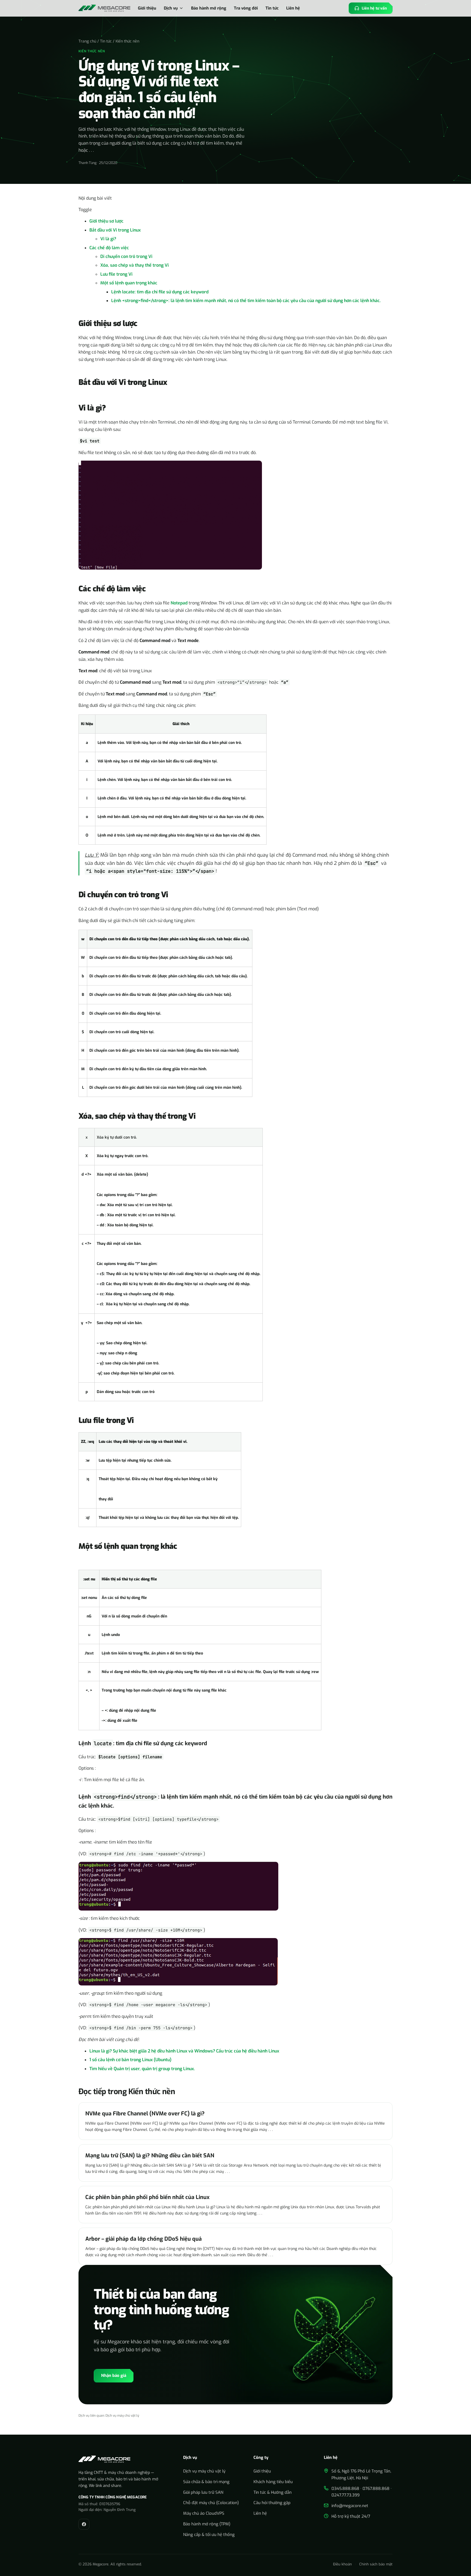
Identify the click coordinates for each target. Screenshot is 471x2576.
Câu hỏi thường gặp (272, 2503)
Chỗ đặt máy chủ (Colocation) (211, 2503)
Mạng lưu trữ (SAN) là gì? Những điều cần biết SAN (150, 2156)
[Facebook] (84, 2524)
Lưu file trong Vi (116, 274)
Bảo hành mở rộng (209, 8)
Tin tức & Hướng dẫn (273, 2492)
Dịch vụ (171, 8)
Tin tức (272, 8)
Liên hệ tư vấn (374, 8)
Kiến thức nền (127, 41)
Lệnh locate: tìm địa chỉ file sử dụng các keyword (160, 292)
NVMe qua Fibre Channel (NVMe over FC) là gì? (145, 2114)
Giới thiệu (147, 8)
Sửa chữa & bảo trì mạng (206, 2482)
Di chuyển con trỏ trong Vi (126, 256)
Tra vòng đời (246, 8)
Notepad (179, 603)
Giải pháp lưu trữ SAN (203, 2492)
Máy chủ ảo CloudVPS (204, 2513)
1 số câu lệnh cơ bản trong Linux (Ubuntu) (130, 2060)
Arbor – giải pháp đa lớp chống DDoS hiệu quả (144, 2239)
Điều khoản (342, 2564)
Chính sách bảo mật (376, 2564)
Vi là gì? (108, 239)
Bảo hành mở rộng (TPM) (207, 2524)
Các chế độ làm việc (109, 248)
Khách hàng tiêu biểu (273, 2482)
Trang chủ (87, 41)
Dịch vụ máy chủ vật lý (122, 2416)
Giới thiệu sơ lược (106, 221)
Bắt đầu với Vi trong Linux (115, 230)
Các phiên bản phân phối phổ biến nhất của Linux (147, 2197)
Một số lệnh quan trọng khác (129, 283)
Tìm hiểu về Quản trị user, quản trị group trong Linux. (142, 2069)
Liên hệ (293, 8)
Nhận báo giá (114, 2376)
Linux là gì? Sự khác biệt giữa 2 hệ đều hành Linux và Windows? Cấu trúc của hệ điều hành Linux (184, 2051)
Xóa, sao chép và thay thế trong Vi (135, 265)
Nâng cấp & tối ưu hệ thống (209, 2535)
